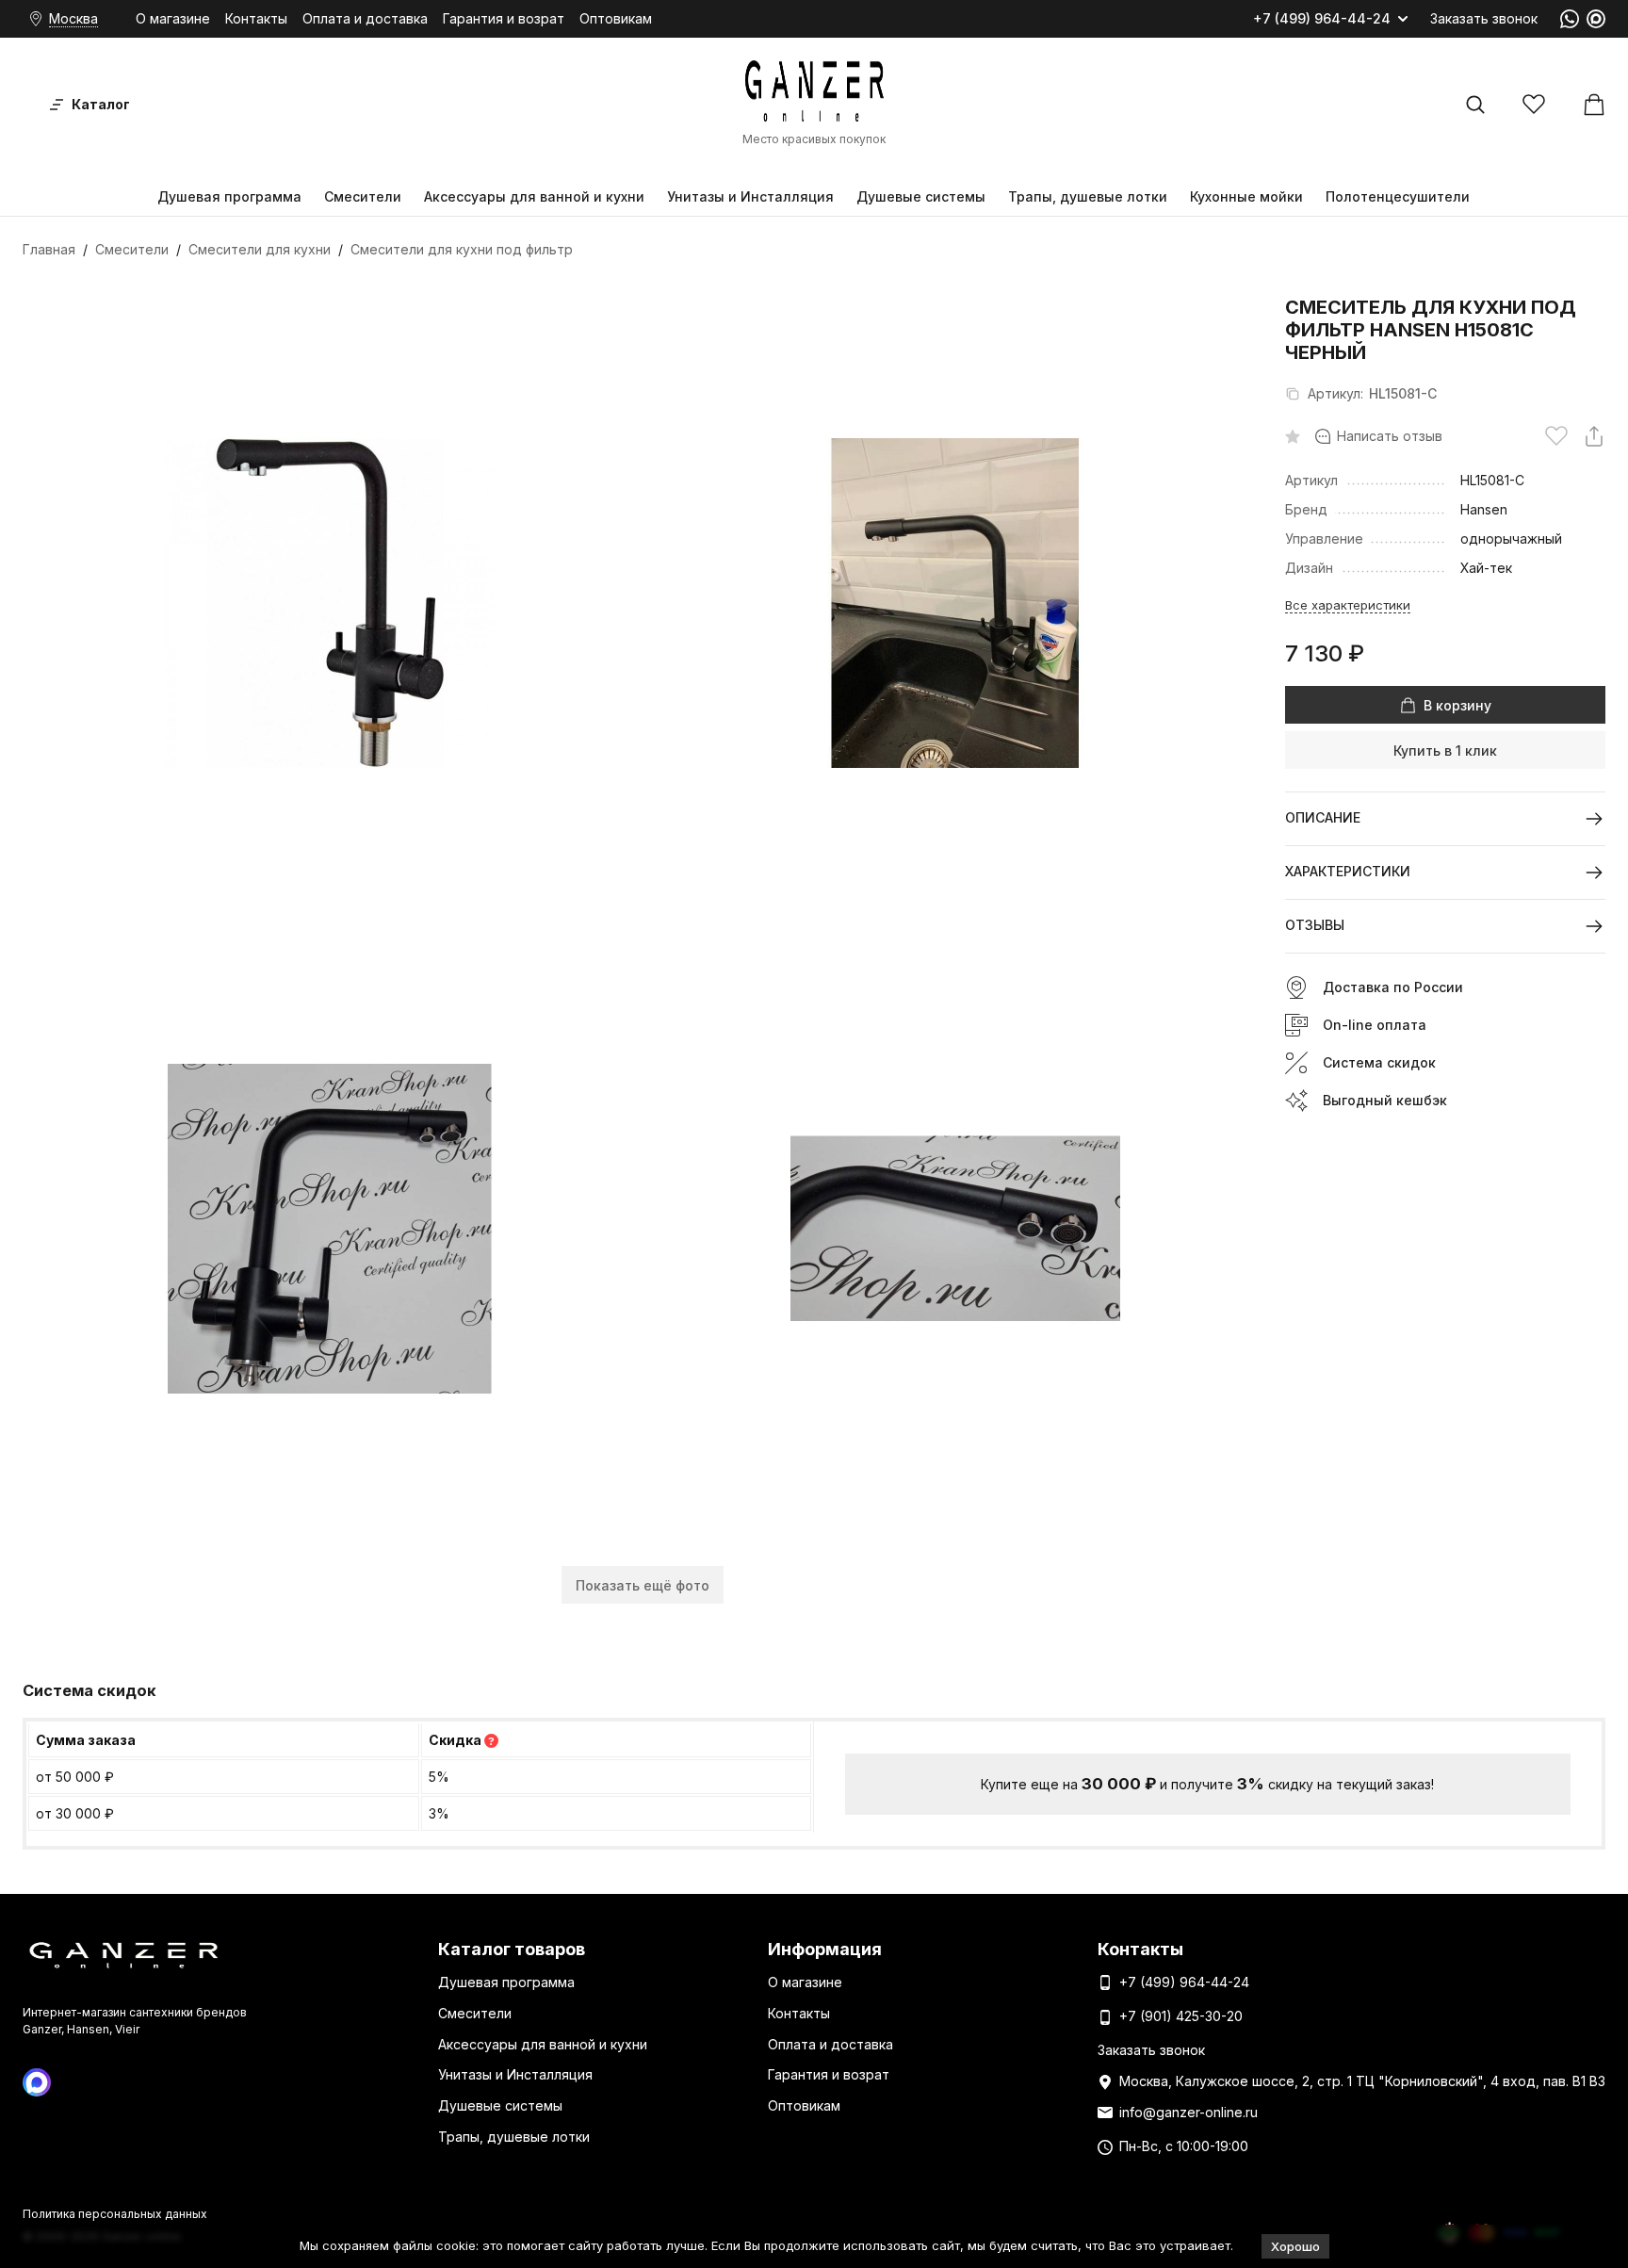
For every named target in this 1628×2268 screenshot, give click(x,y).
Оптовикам (616, 18)
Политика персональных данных (115, 2214)
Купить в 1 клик (1445, 751)
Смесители (363, 196)
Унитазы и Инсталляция (750, 196)
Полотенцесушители (1398, 196)
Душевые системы (921, 196)
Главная (49, 249)
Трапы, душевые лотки (1088, 196)
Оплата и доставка (365, 18)
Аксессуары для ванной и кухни (534, 196)
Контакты (256, 18)
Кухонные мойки (1246, 196)
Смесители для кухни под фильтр (462, 249)
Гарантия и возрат (504, 18)
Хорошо (1295, 2246)
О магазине (173, 18)
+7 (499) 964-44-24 (1322, 19)
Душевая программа (229, 196)
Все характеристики (1348, 605)
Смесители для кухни (260, 249)
